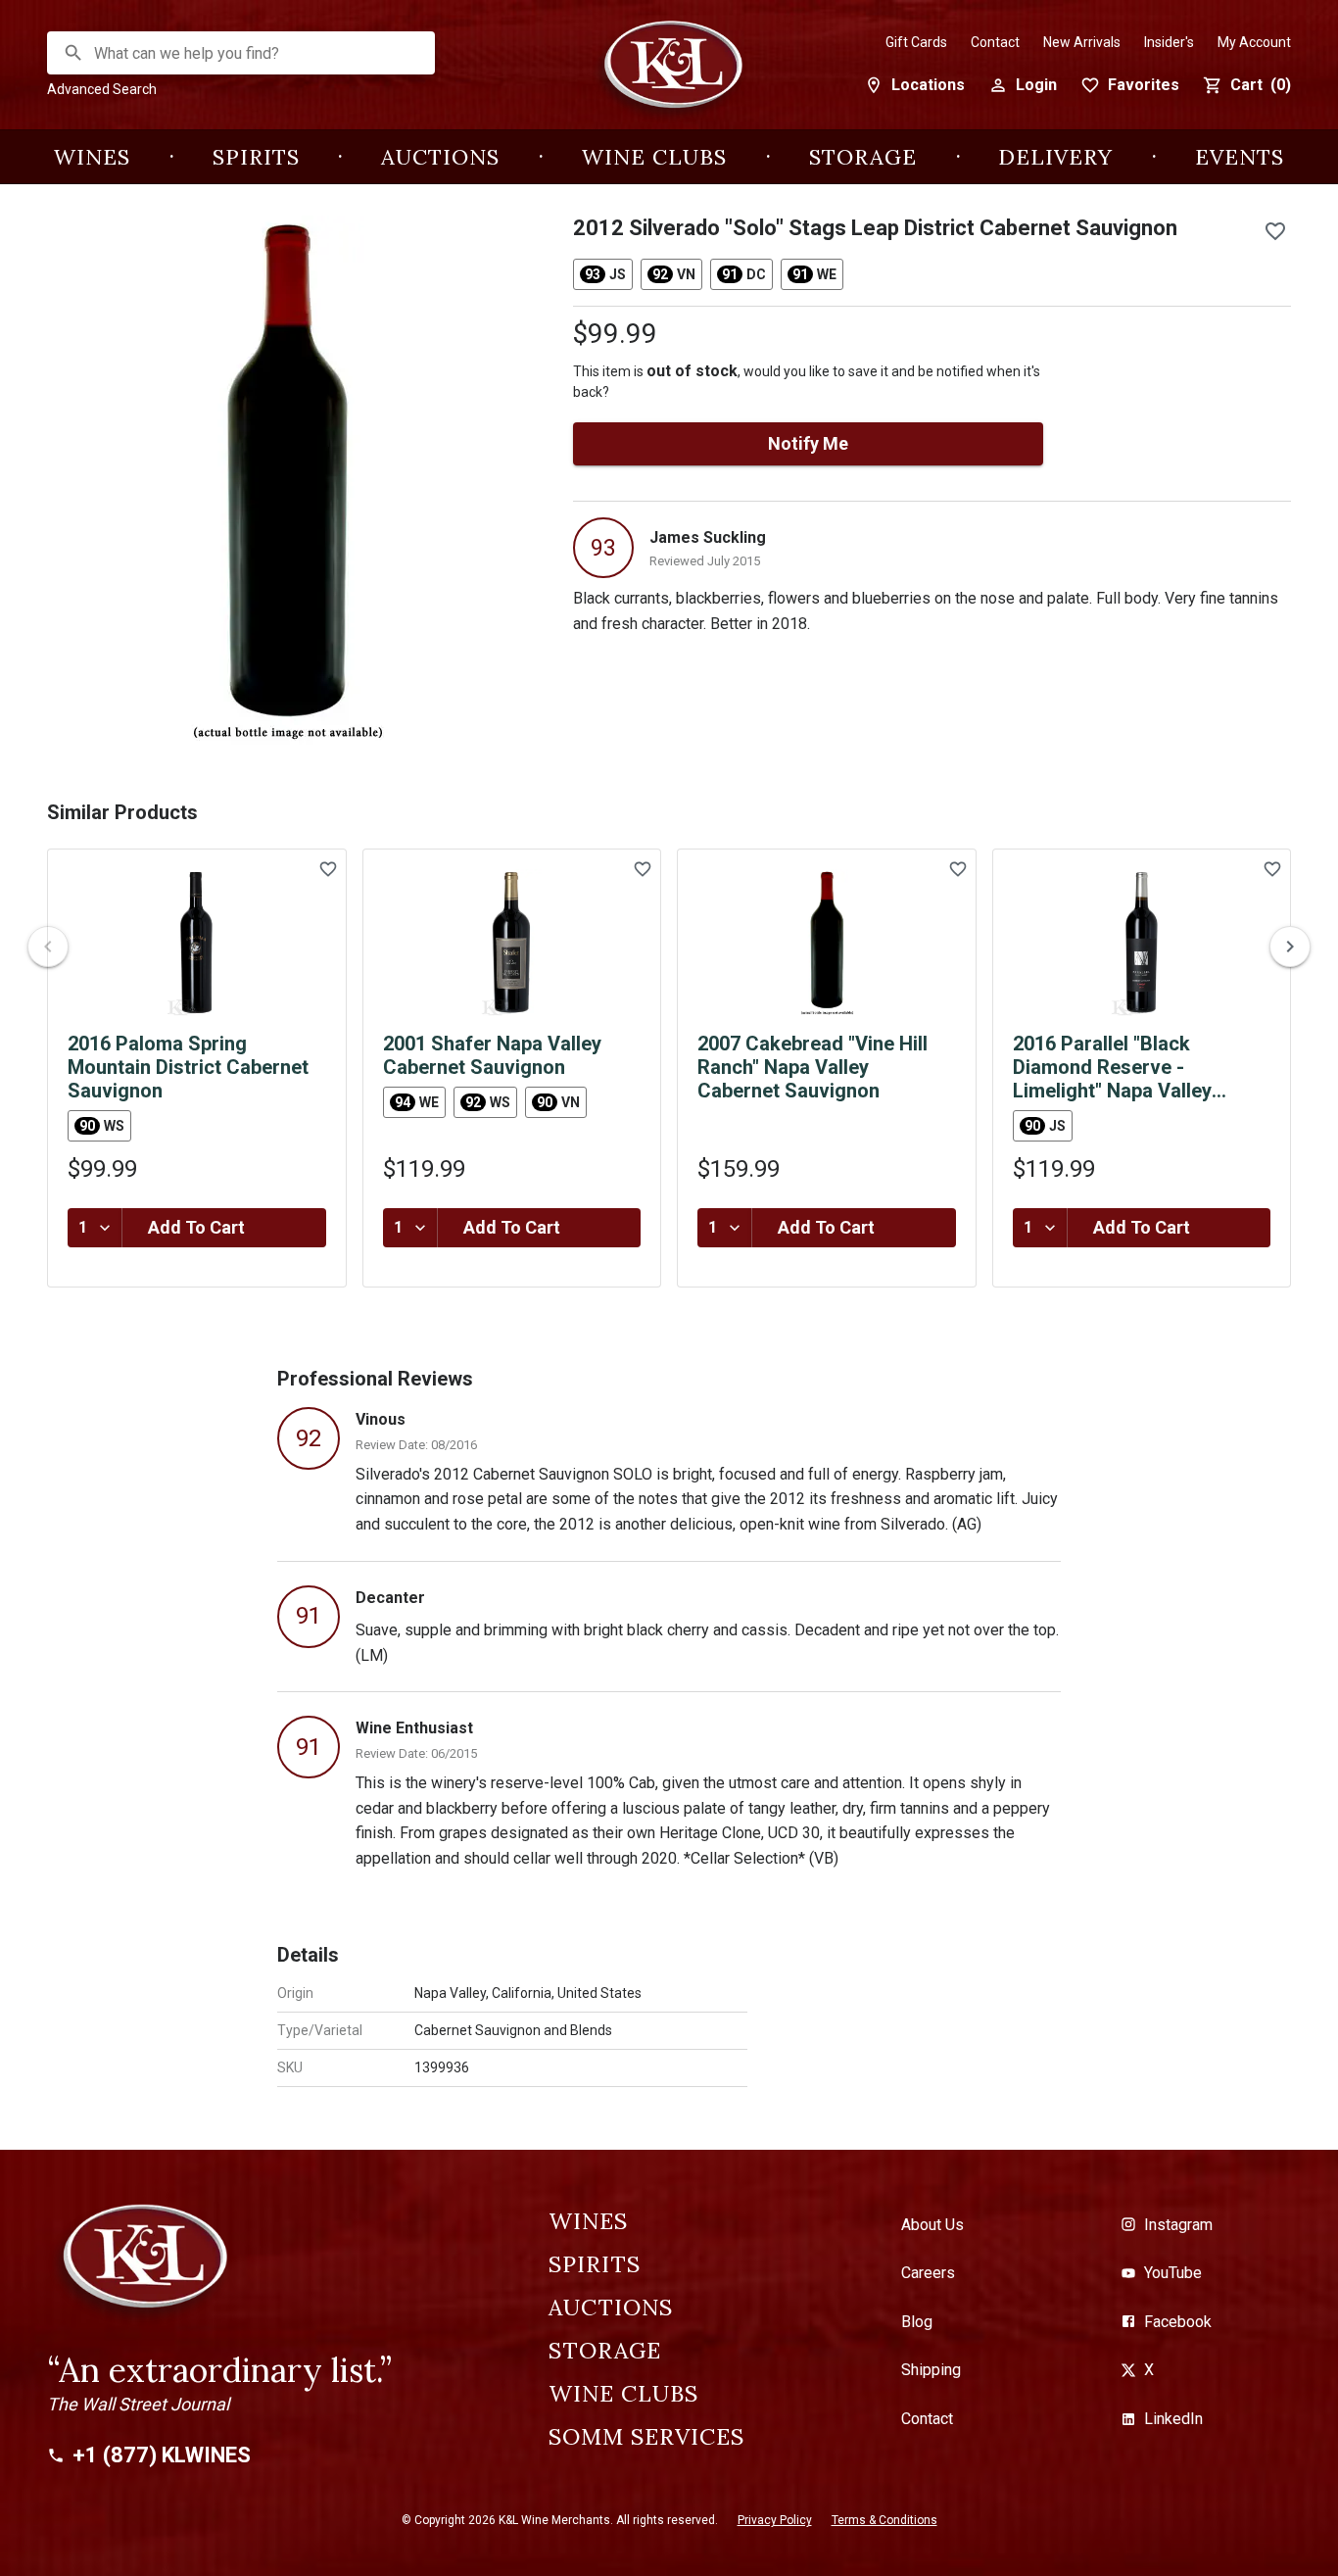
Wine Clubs (654, 157)
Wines (92, 157)
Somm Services (646, 2437)
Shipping (931, 2370)
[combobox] (242, 53)
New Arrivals (1082, 42)
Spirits (256, 157)
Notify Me (808, 443)
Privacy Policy (775, 2520)
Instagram (1178, 2225)
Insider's (1169, 42)
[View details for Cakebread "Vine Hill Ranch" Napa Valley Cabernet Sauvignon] (827, 943)
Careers (928, 2273)
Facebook (1178, 2322)
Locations (928, 85)
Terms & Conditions (884, 2520)
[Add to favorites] (1275, 231)
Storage (863, 157)
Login (1036, 85)
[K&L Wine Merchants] (669, 75)
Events (1240, 157)
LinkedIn (1173, 2419)
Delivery (1055, 157)
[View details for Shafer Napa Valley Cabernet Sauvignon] (512, 943)
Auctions (440, 157)
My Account (1254, 42)
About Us (932, 2225)
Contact (995, 42)
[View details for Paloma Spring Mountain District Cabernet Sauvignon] (197, 943)
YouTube (1173, 2273)
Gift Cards (916, 42)
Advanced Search (102, 89)
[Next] (1290, 947)
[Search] (73, 53)
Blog (917, 2322)
